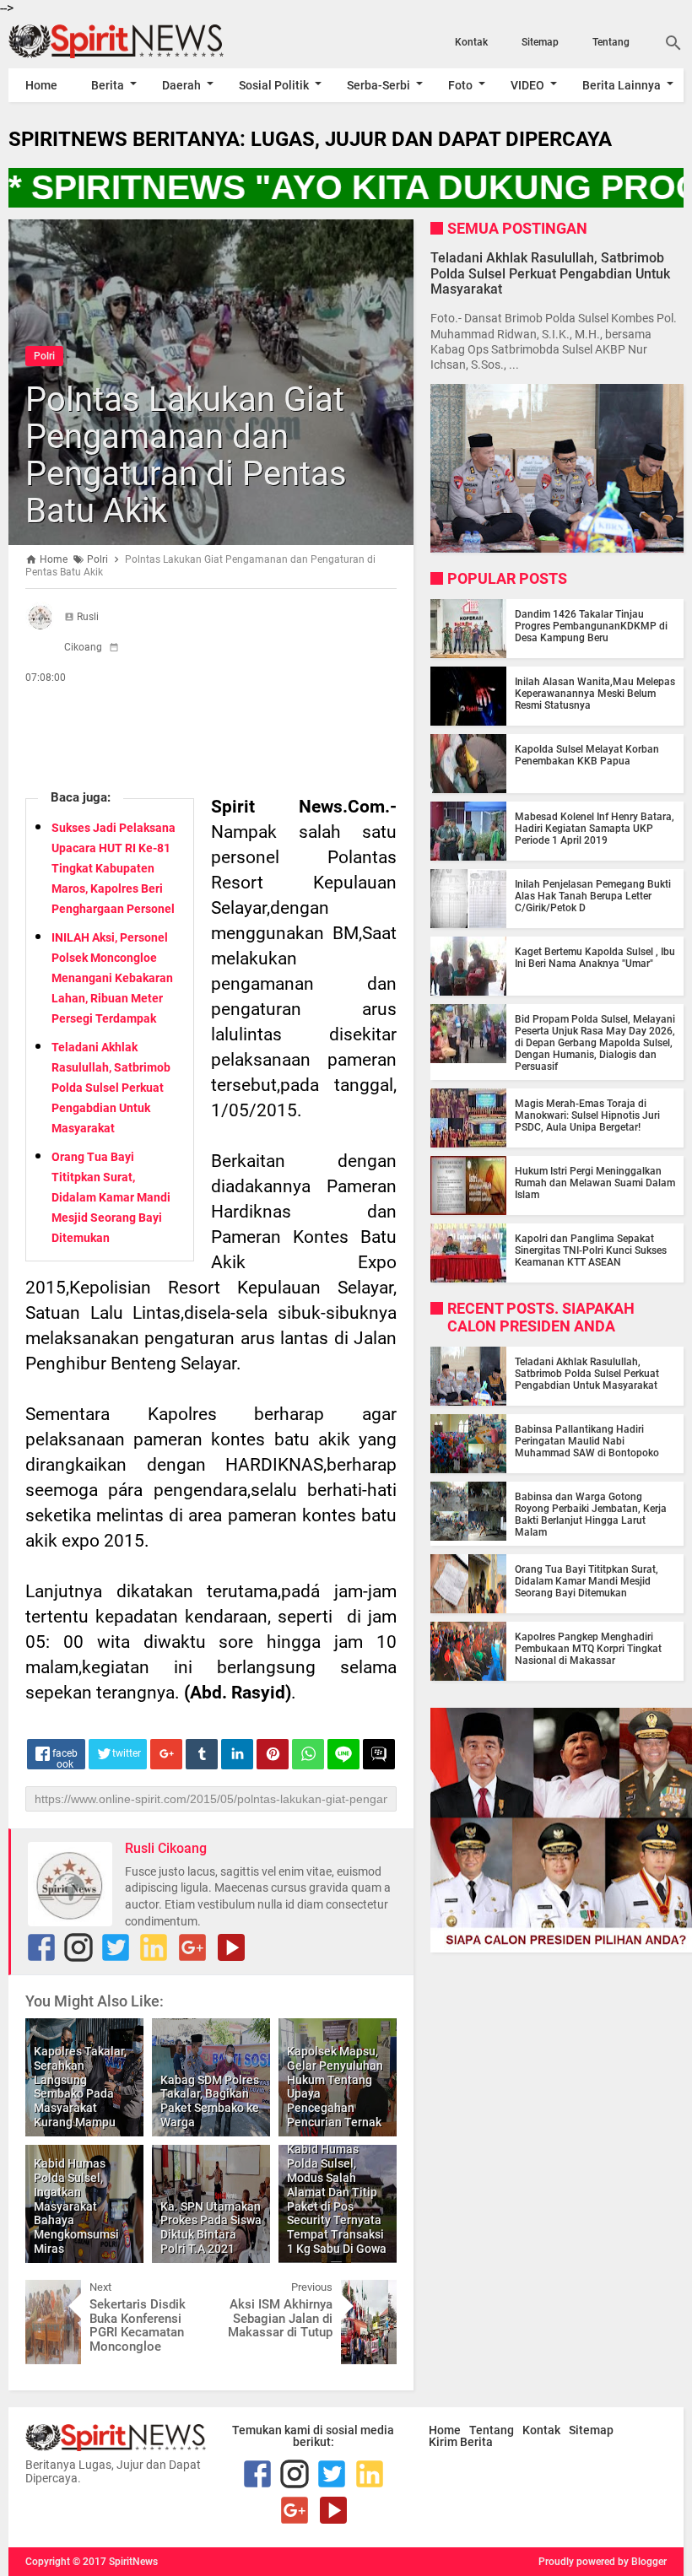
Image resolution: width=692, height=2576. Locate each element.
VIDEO (527, 85)
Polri (44, 356)
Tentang (611, 42)
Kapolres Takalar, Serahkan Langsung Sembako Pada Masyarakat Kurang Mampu (80, 2087)
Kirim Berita (461, 2442)
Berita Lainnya (622, 85)
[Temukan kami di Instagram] (78, 1947)
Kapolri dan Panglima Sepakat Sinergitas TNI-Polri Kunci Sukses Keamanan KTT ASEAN (591, 1250)
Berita (108, 85)
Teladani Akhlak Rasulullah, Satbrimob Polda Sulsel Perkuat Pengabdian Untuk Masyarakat (111, 1088)
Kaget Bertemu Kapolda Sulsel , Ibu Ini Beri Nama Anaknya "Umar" (595, 958)
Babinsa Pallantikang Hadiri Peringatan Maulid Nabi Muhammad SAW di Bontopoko (587, 1441)
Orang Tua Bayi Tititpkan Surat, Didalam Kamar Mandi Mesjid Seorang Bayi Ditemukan (111, 1197)
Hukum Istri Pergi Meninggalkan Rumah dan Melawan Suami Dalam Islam (595, 1183)
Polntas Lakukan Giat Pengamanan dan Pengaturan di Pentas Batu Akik (186, 455)
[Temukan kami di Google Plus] (192, 1947)
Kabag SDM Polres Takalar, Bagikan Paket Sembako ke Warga (210, 2101)
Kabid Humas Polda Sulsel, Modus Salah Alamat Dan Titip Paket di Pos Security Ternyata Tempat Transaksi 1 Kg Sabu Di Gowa (337, 2199)
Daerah (181, 85)
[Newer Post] (51, 2292)
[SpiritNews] (110, 41)
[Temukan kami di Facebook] (41, 1947)
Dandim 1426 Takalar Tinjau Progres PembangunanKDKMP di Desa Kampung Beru (591, 626)
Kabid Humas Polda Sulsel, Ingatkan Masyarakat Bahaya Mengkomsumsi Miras (76, 2206)
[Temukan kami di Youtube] (231, 1947)
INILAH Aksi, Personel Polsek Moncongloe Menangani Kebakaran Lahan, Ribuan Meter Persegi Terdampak (112, 978)
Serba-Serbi (378, 85)
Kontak (471, 42)
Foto (460, 85)
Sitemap (540, 42)
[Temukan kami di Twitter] (116, 1947)
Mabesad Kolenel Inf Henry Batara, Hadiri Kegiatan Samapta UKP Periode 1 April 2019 (595, 829)
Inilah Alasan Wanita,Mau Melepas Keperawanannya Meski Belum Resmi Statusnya (595, 694)
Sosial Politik (274, 85)
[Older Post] (371, 2292)
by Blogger (642, 2562)
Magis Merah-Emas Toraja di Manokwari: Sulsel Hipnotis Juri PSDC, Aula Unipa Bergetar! (587, 1115)
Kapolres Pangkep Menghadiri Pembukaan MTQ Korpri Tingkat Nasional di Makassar (588, 1649)
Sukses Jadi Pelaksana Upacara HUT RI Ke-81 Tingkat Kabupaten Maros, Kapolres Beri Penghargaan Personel (114, 868)
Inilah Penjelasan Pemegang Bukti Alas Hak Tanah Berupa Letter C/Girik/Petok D (593, 896)
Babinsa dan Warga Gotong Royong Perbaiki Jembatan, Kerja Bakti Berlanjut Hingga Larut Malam (591, 1515)
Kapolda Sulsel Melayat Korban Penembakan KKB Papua (587, 755)
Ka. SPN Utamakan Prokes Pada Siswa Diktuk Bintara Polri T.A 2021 (211, 2228)
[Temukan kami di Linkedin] (154, 1947)
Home (41, 85)
